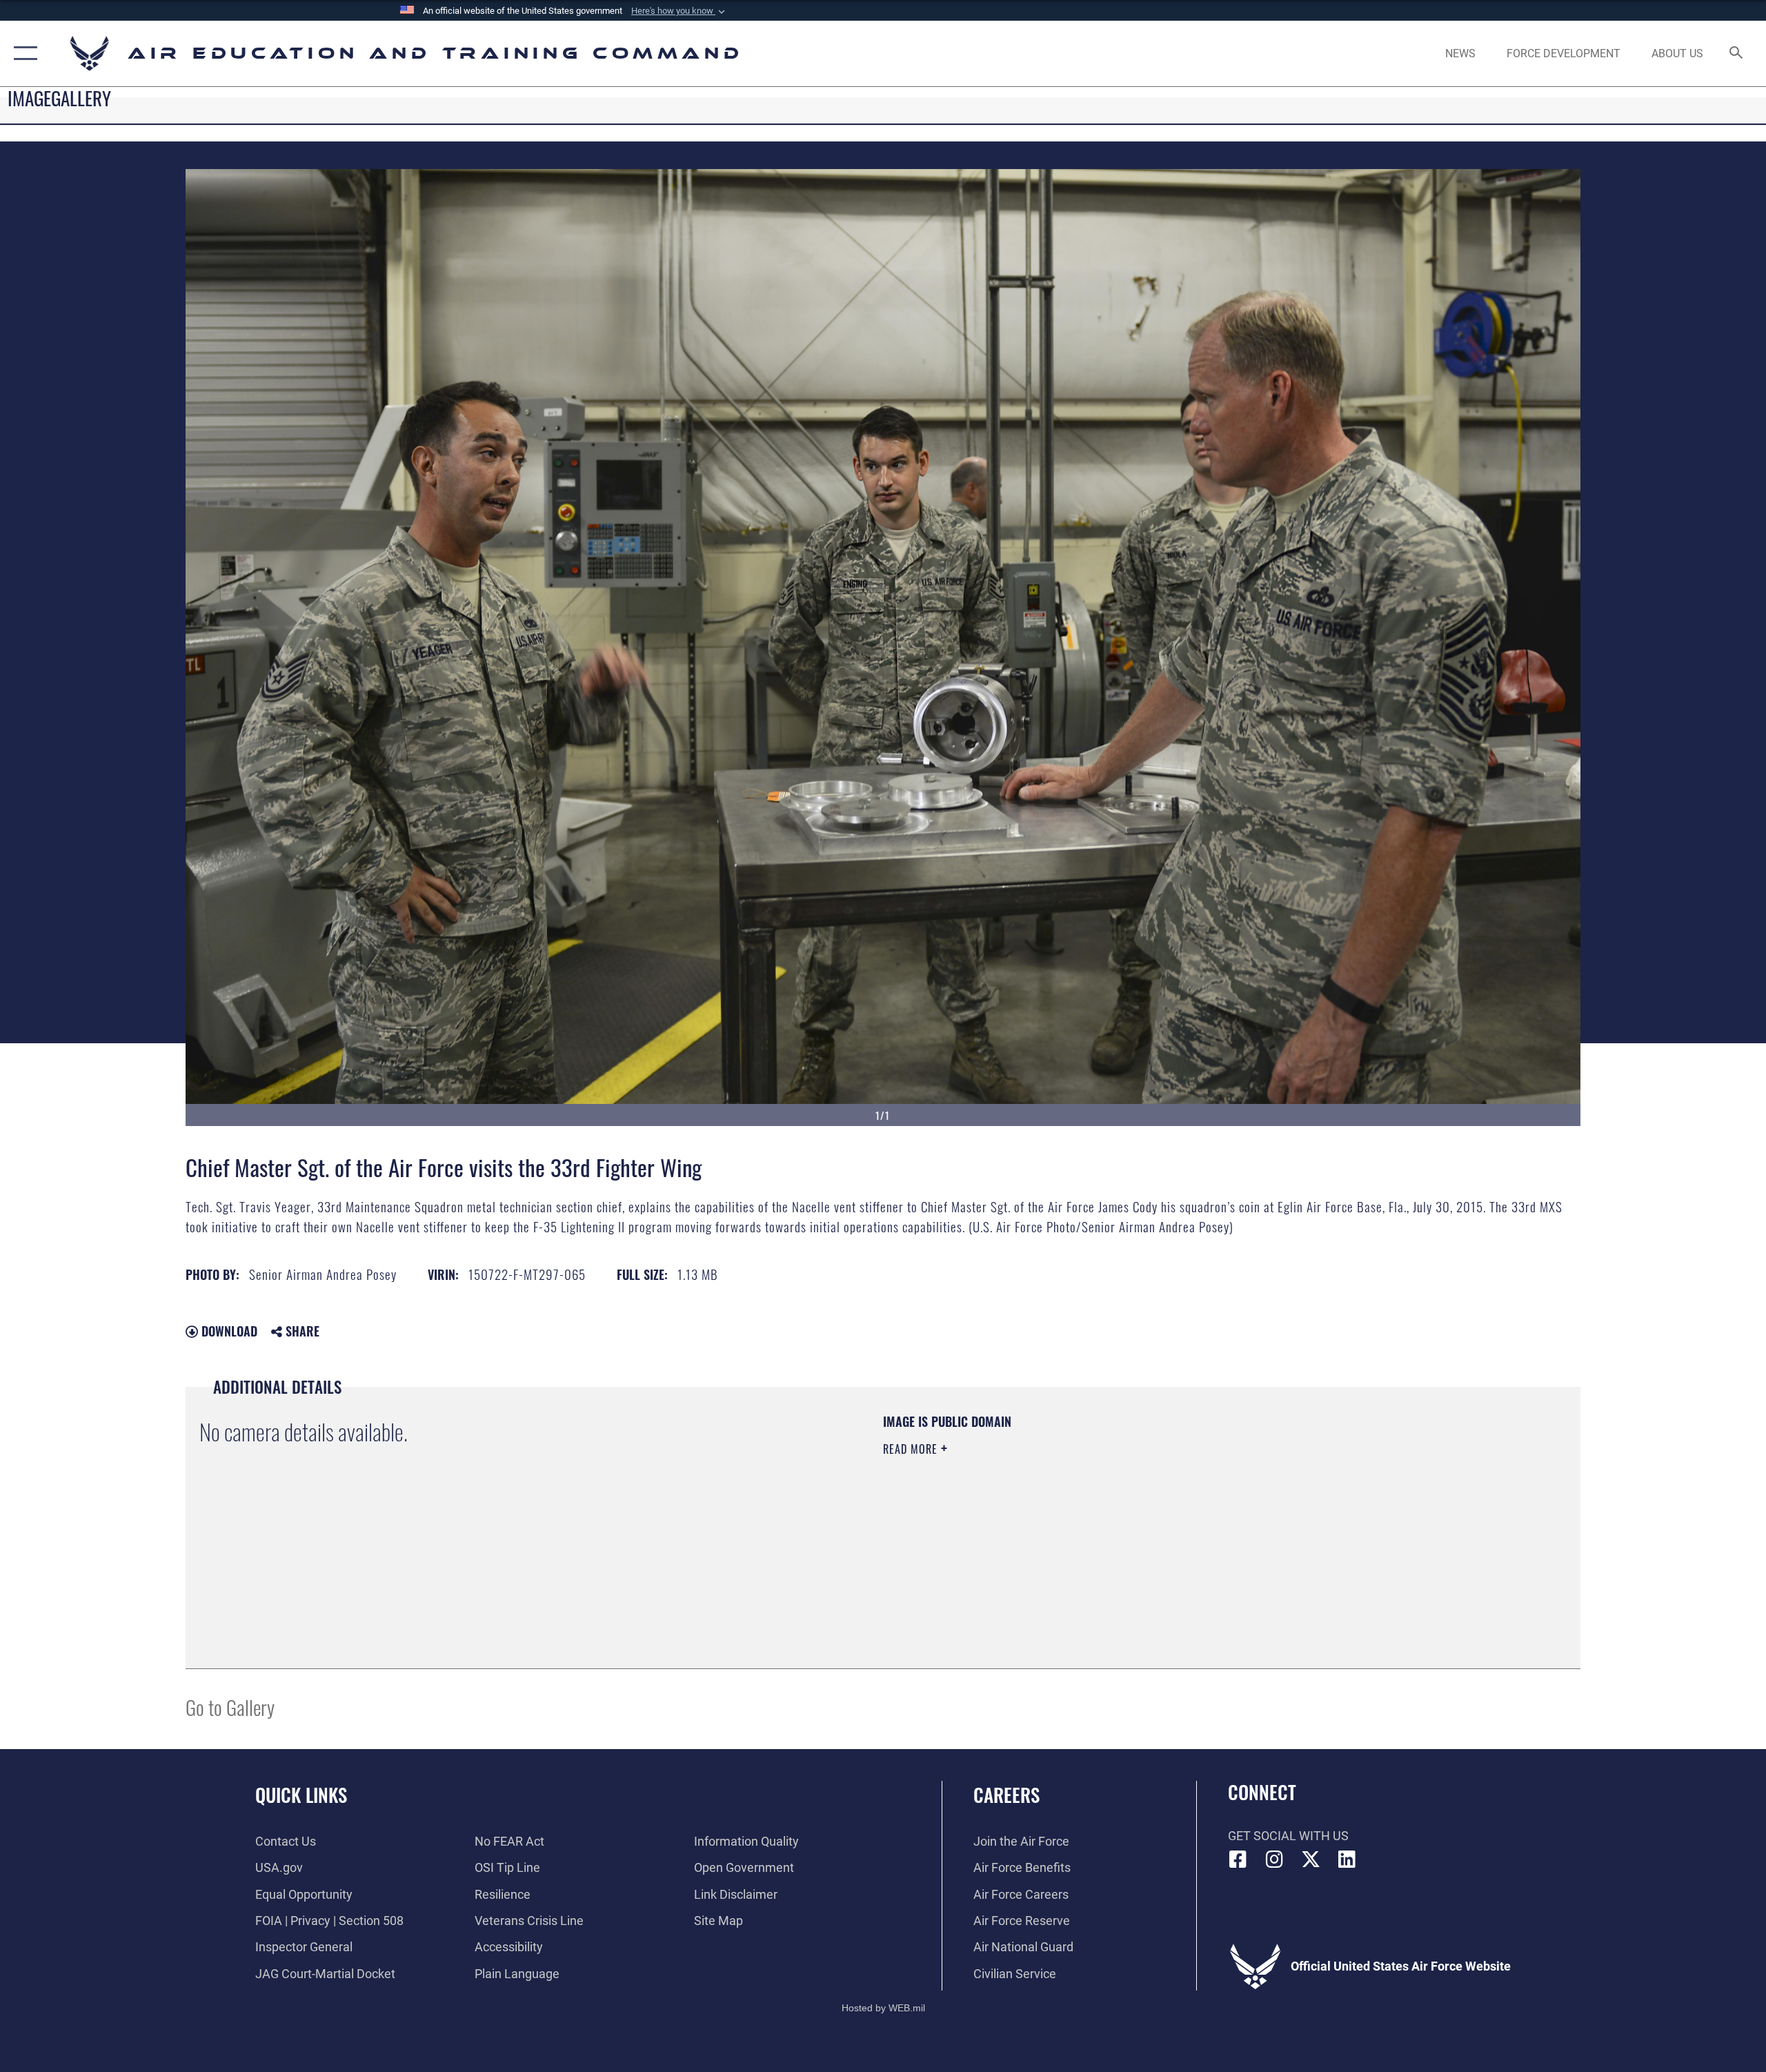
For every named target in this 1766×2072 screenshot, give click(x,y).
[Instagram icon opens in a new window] (1274, 1859)
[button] (679, 11)
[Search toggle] (1737, 54)
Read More (912, 1449)
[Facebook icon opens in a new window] (1238, 1859)
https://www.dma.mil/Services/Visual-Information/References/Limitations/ (1045, 1517)
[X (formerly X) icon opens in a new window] (1311, 1859)
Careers (1006, 1795)
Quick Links (301, 1795)
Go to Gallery (230, 1707)
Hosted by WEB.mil (883, 2008)
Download (228, 1331)
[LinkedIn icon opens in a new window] (1347, 1859)
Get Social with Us (1288, 1836)
